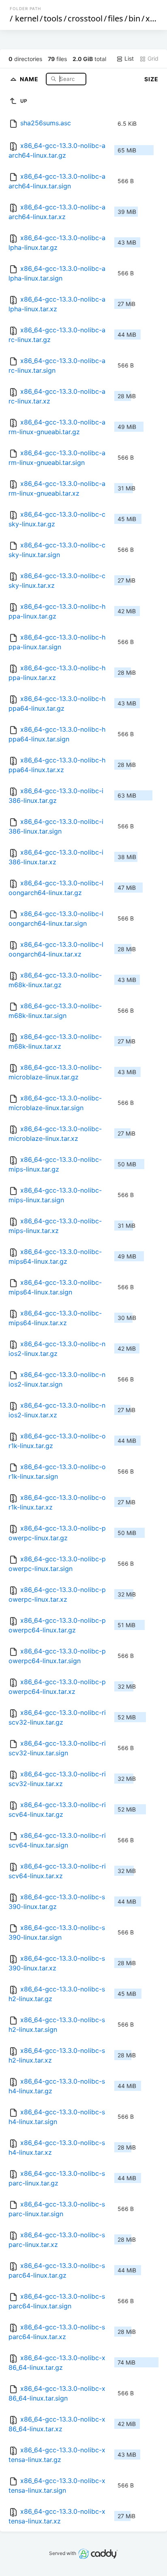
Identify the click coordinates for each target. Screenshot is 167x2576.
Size (151, 79)
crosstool (85, 18)
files (116, 18)
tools (53, 18)
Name (30, 79)
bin (134, 18)
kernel (27, 18)
